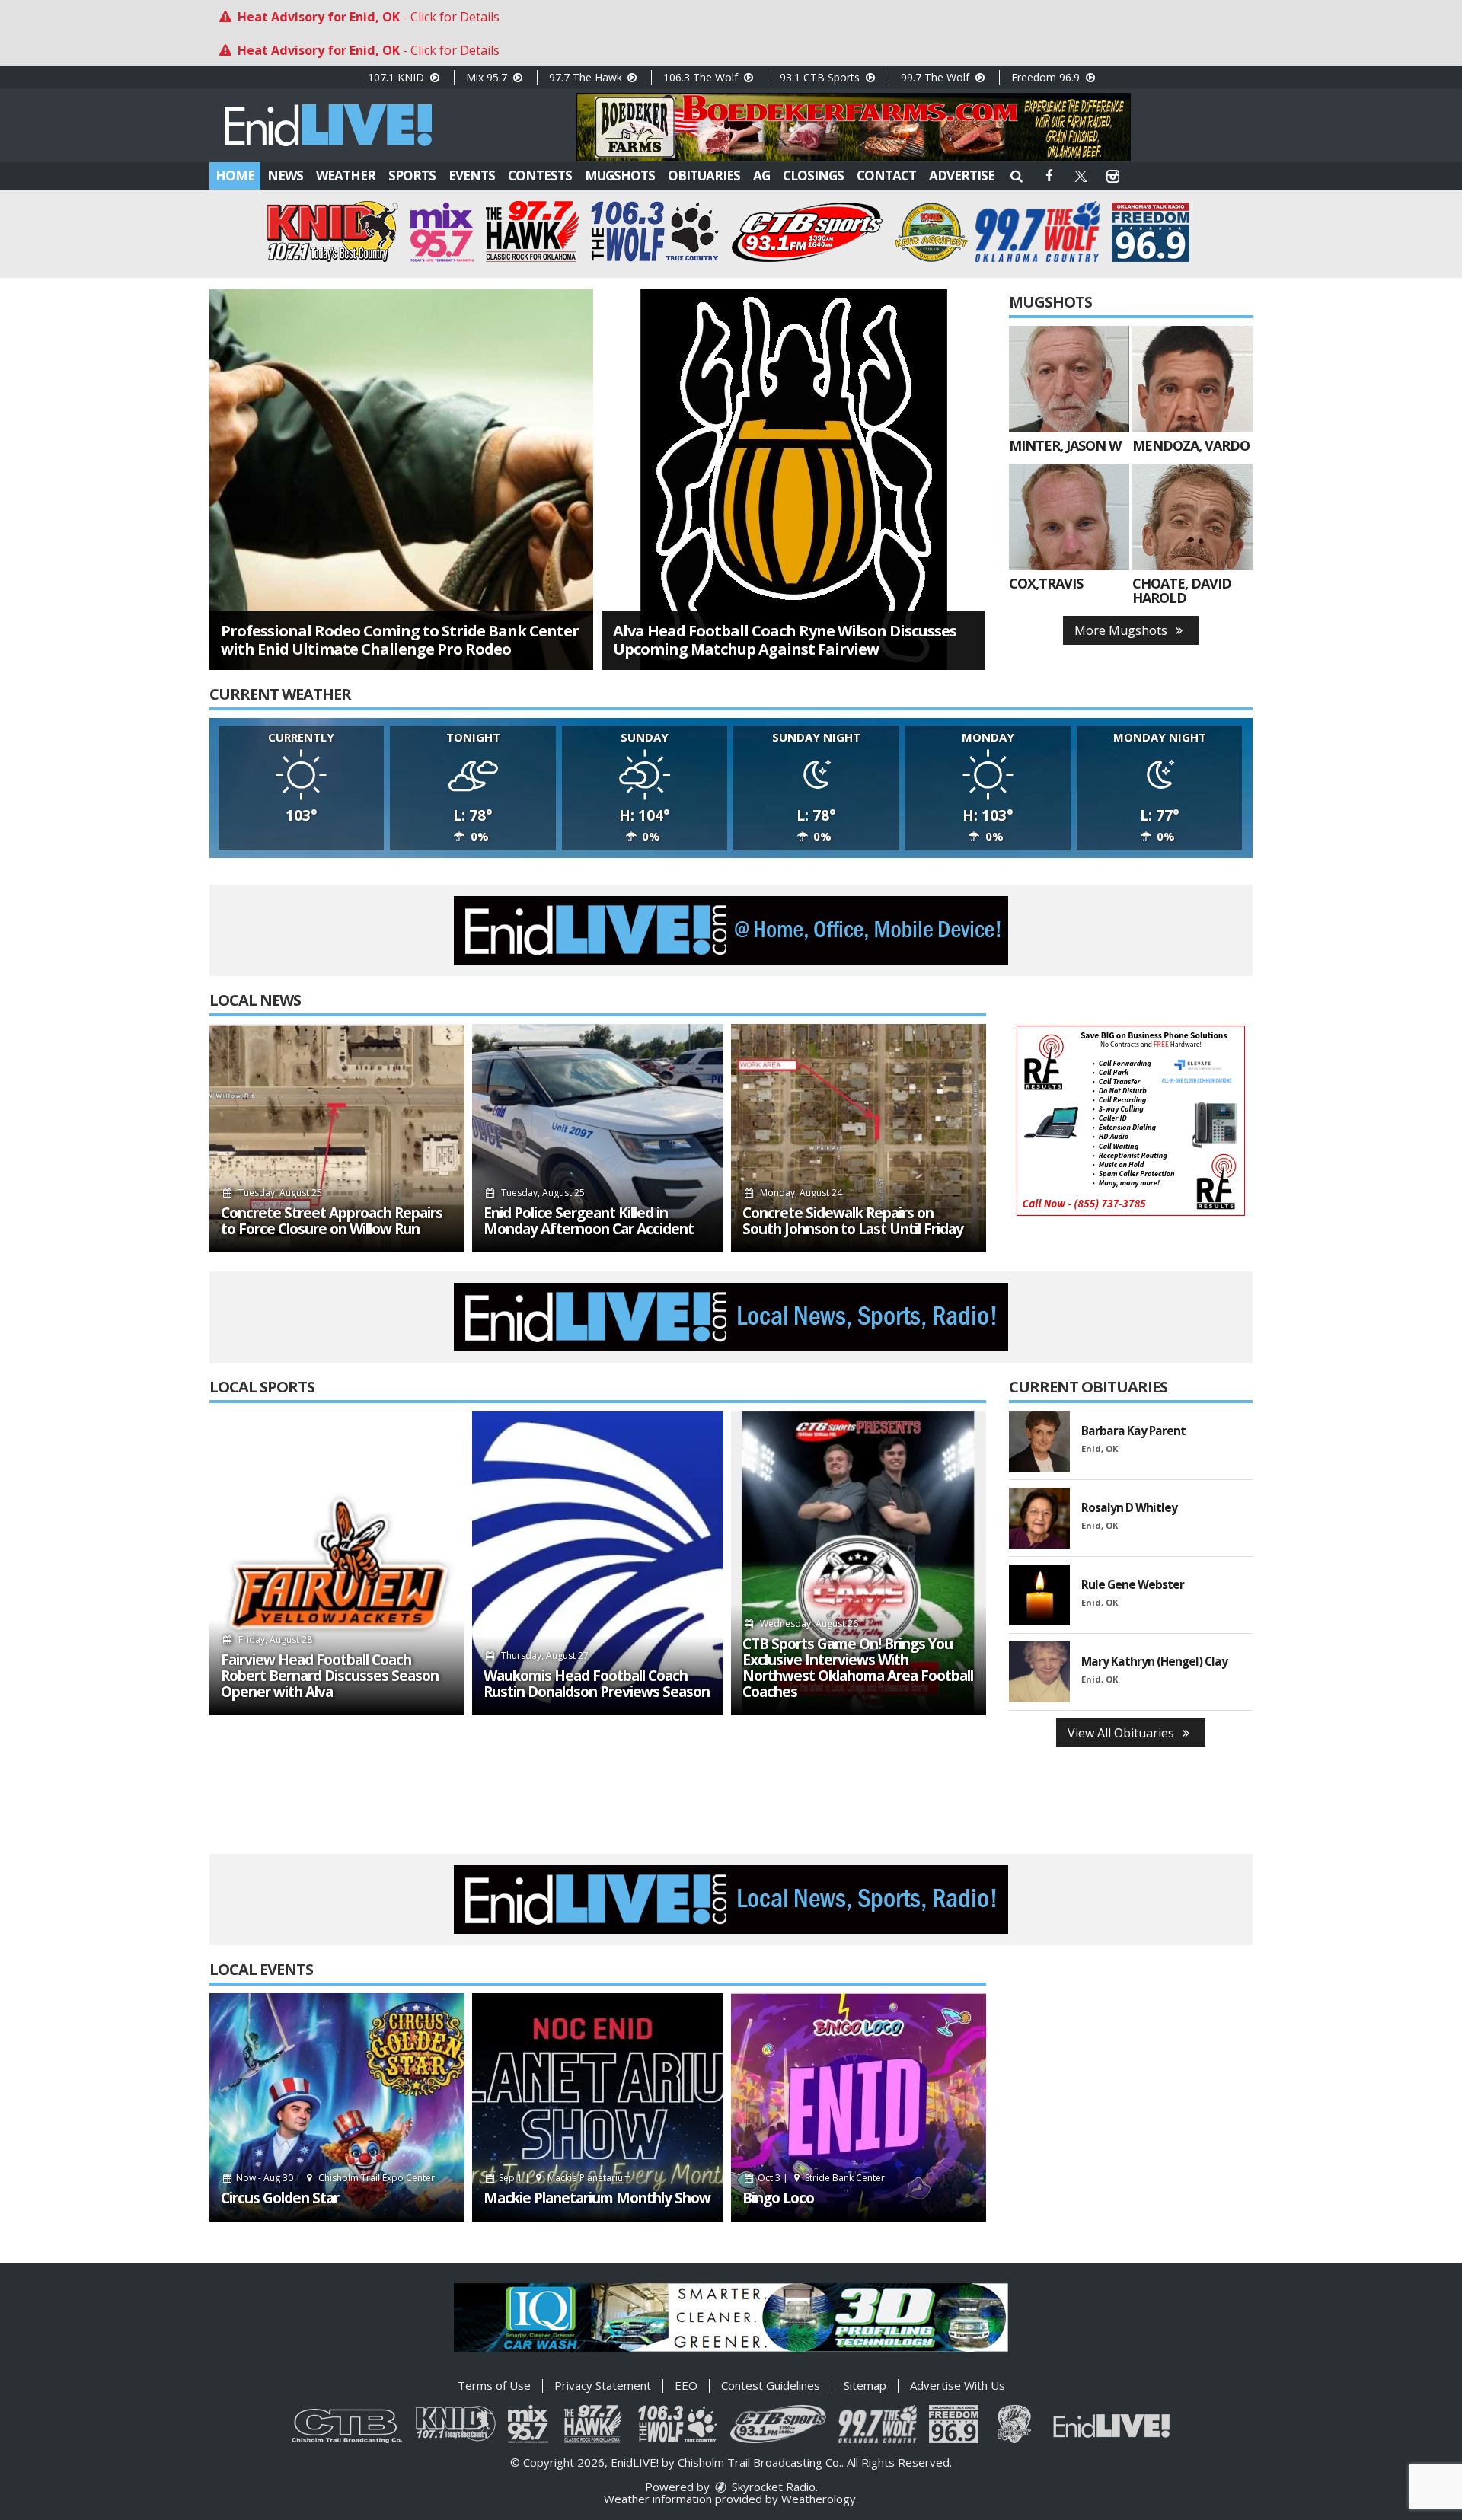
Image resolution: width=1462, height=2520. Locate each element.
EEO (686, 2385)
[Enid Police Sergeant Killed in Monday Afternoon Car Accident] (598, 1138)
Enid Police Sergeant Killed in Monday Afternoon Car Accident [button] (589, 1221)
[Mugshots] (1069, 379)
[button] (1017, 175)
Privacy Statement (603, 2385)
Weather (346, 175)
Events (472, 175)
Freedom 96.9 (1047, 77)
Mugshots (620, 175)
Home (235, 175)
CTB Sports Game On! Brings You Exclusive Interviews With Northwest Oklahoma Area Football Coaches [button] (858, 1668)
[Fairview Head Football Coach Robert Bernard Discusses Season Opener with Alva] (337, 1563)
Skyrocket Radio (772, 2487)
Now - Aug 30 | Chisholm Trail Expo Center (334, 2178)
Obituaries (704, 175)
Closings (813, 175)
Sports (412, 175)
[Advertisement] (854, 127)
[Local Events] (337, 2107)
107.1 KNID (397, 77)
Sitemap (865, 2385)
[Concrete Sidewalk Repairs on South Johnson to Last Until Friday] (859, 1138)
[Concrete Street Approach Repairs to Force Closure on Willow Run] (337, 1138)
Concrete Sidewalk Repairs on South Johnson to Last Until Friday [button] (853, 1221)
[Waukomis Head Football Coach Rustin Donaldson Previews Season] (598, 1563)
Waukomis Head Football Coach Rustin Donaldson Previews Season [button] (597, 1684)
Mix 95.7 (488, 77)
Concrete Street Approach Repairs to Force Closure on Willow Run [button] (332, 1221)
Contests (540, 175)
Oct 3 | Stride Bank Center (820, 2178)
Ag (761, 175)
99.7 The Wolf (937, 77)
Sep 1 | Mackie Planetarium (564, 2178)
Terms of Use (494, 2385)
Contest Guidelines (771, 2385)
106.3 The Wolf (702, 77)
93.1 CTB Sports (821, 77)
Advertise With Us (958, 2385)
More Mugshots (1122, 630)
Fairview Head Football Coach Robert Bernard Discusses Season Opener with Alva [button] (330, 1676)
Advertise (962, 175)
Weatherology (819, 2499)
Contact (886, 175)
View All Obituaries (1122, 1733)
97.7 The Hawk (587, 77)
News (285, 175)
